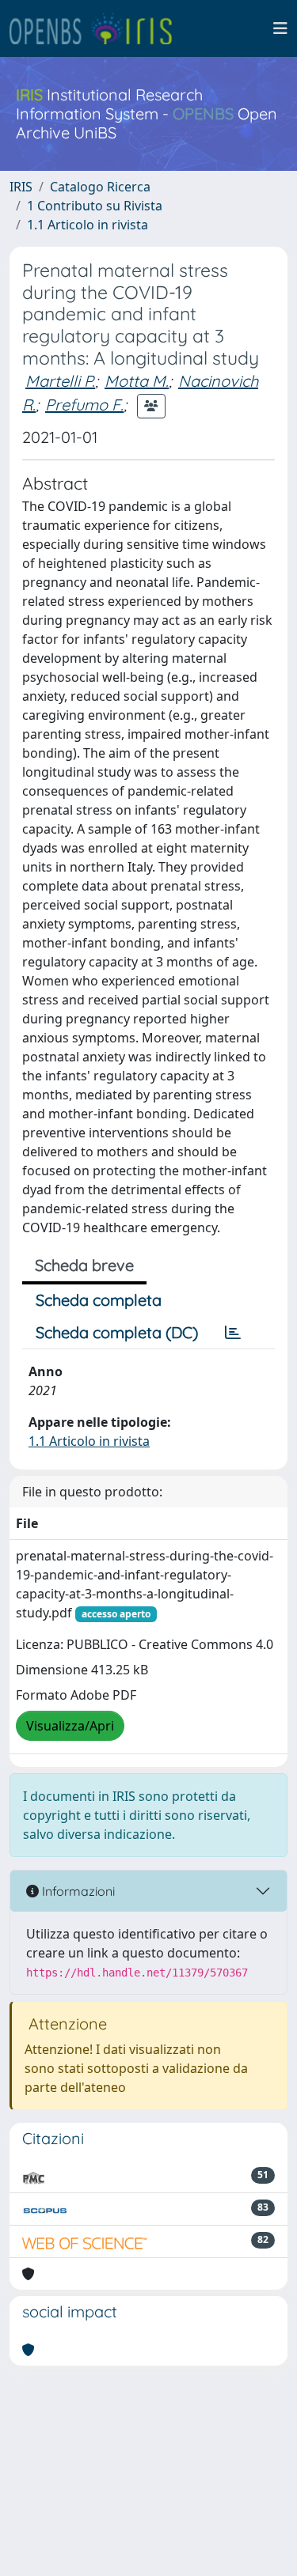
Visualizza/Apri (70, 1726)
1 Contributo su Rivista (95, 206)
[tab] (233, 1333)
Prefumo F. (84, 405)
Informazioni (77, 1891)
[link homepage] (97, 28)
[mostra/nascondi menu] (280, 28)
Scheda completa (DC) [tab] (117, 1332)
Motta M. (137, 381)
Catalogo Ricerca (100, 187)
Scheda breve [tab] (84, 1265)
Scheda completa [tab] (99, 1300)
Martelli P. (60, 381)
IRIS (21, 187)
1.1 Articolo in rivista (88, 225)
